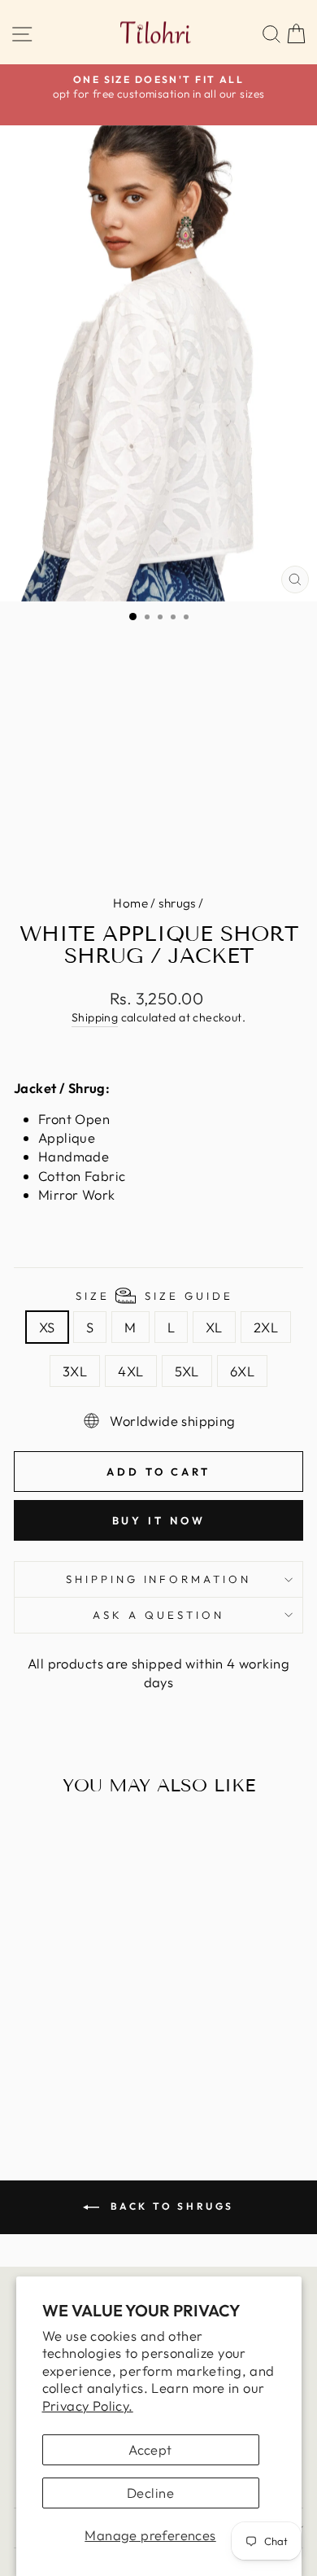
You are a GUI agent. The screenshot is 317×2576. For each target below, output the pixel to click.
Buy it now (159, 1520)
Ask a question (158, 1615)
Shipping (95, 1017)
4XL (130, 1371)
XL (214, 1327)
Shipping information (159, 1579)
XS (47, 1327)
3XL (75, 1371)
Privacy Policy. (88, 2405)
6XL (242, 1371)
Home (130, 903)
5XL (187, 1371)
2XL (266, 1327)
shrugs (177, 903)
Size (154, 1296)
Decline (150, 2493)
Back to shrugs (170, 2206)
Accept (150, 2449)
